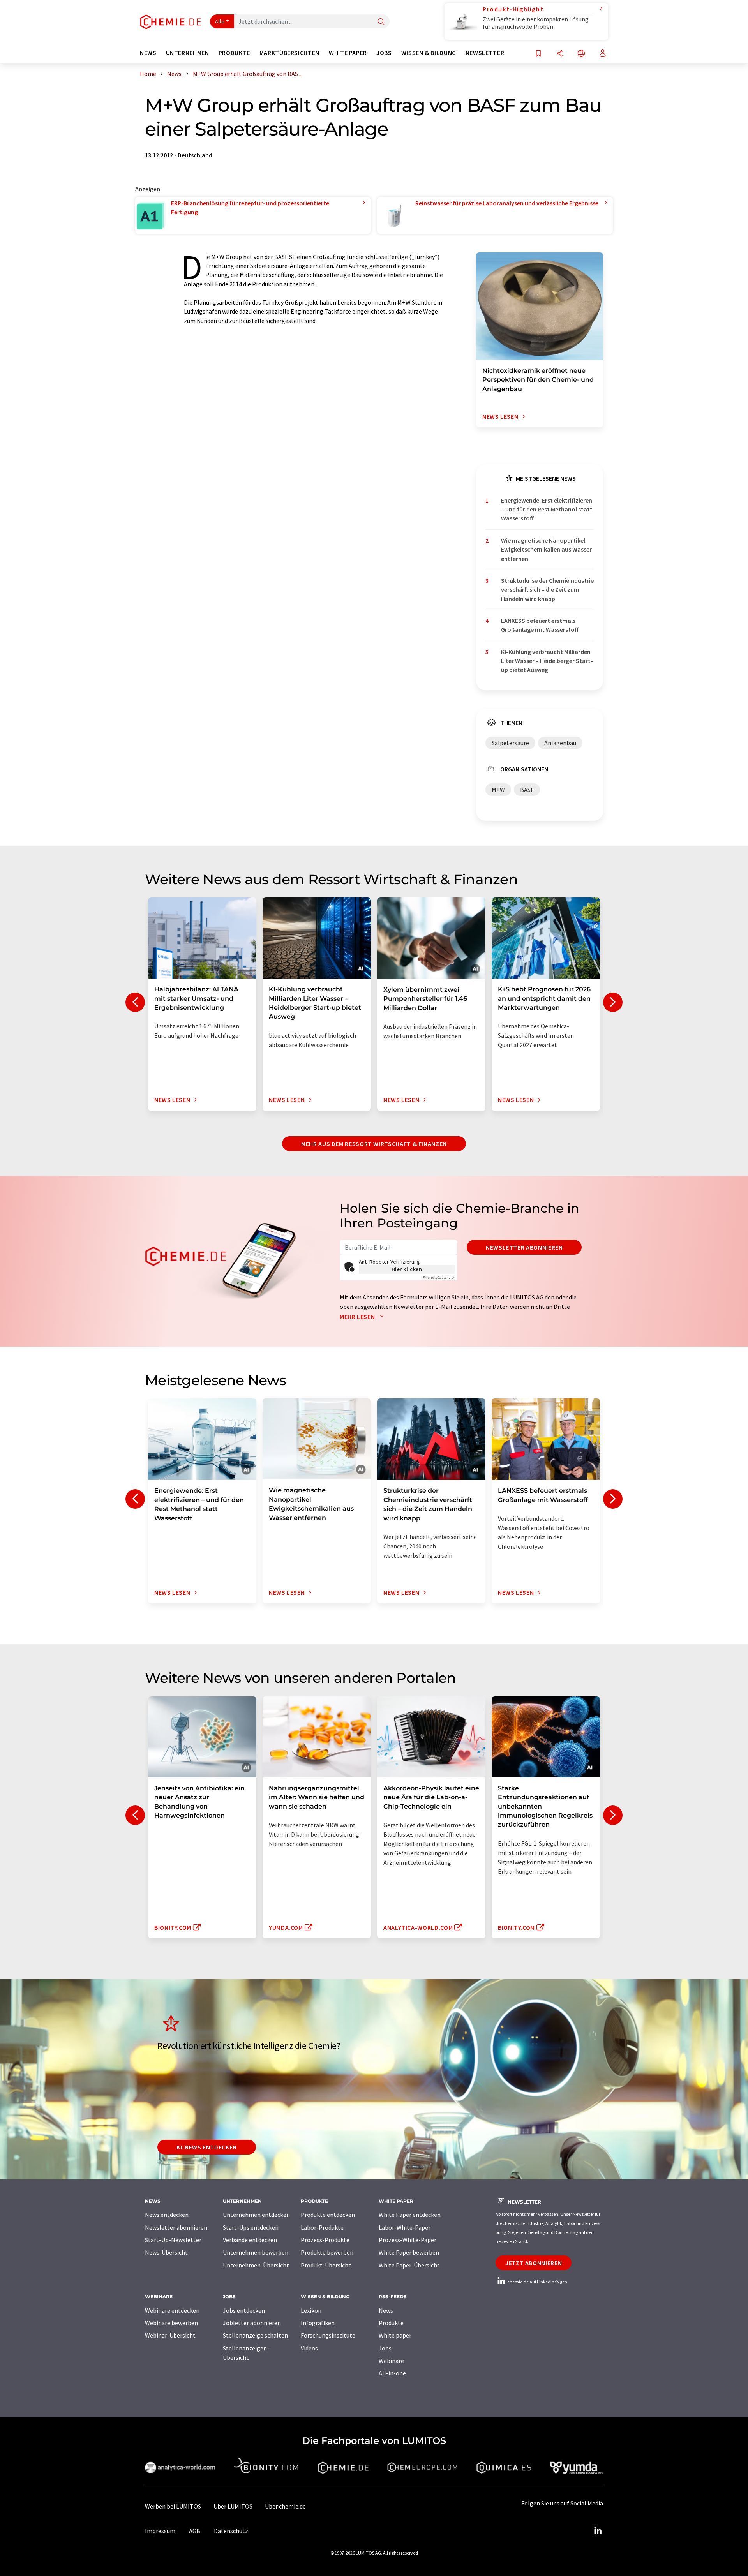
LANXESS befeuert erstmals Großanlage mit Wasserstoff (540, 625)
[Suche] (381, 22)
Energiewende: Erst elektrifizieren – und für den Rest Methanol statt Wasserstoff (547, 509)
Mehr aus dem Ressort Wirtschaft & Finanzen (374, 1144)
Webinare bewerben (171, 2323)
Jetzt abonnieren (534, 2263)
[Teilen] (560, 54)
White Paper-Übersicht (409, 2265)
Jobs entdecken (244, 2310)
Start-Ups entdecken (251, 2227)
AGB (195, 2531)
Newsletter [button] (485, 53)
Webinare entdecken (172, 2310)
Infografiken (318, 2323)
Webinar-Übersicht (170, 2335)
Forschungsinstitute (328, 2335)
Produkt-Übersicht (326, 2265)
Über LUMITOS (233, 2506)
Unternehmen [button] (188, 53)
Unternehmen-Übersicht (256, 2265)
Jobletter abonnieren (252, 2323)
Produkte (391, 2323)
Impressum (160, 2531)
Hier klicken (407, 1269)
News (386, 2310)
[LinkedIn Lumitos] (598, 2531)
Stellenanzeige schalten (255, 2335)
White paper (395, 2335)
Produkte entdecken (328, 2215)
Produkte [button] (234, 53)
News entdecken (167, 2215)
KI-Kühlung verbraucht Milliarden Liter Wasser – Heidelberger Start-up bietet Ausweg (547, 661)
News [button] (148, 53)
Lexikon (311, 2310)
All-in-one (392, 2373)
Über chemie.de (285, 2506)
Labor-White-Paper (405, 2227)
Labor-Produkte (322, 2227)
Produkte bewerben (327, 2252)
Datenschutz (231, 2531)
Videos (309, 2348)
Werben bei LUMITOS (173, 2506)
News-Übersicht (166, 2252)
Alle (220, 21)
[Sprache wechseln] (581, 54)
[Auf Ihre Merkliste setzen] (538, 54)
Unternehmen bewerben (256, 2252)
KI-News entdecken (207, 2147)
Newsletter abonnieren (524, 1247)
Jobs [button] (384, 53)
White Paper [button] (348, 53)
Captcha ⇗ (439, 1277)
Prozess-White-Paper (408, 2240)
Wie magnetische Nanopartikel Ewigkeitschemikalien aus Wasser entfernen (546, 549)
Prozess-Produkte (325, 2240)
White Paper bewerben (409, 2252)
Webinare (391, 2361)
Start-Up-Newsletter (173, 2240)
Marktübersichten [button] (289, 53)
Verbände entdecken (250, 2240)
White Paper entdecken (410, 2215)
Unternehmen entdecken (256, 2215)
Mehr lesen (358, 1317)
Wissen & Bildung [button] (429, 53)
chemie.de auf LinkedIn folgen (537, 2282)
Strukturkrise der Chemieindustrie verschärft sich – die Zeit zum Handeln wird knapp (547, 590)
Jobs (385, 2348)
